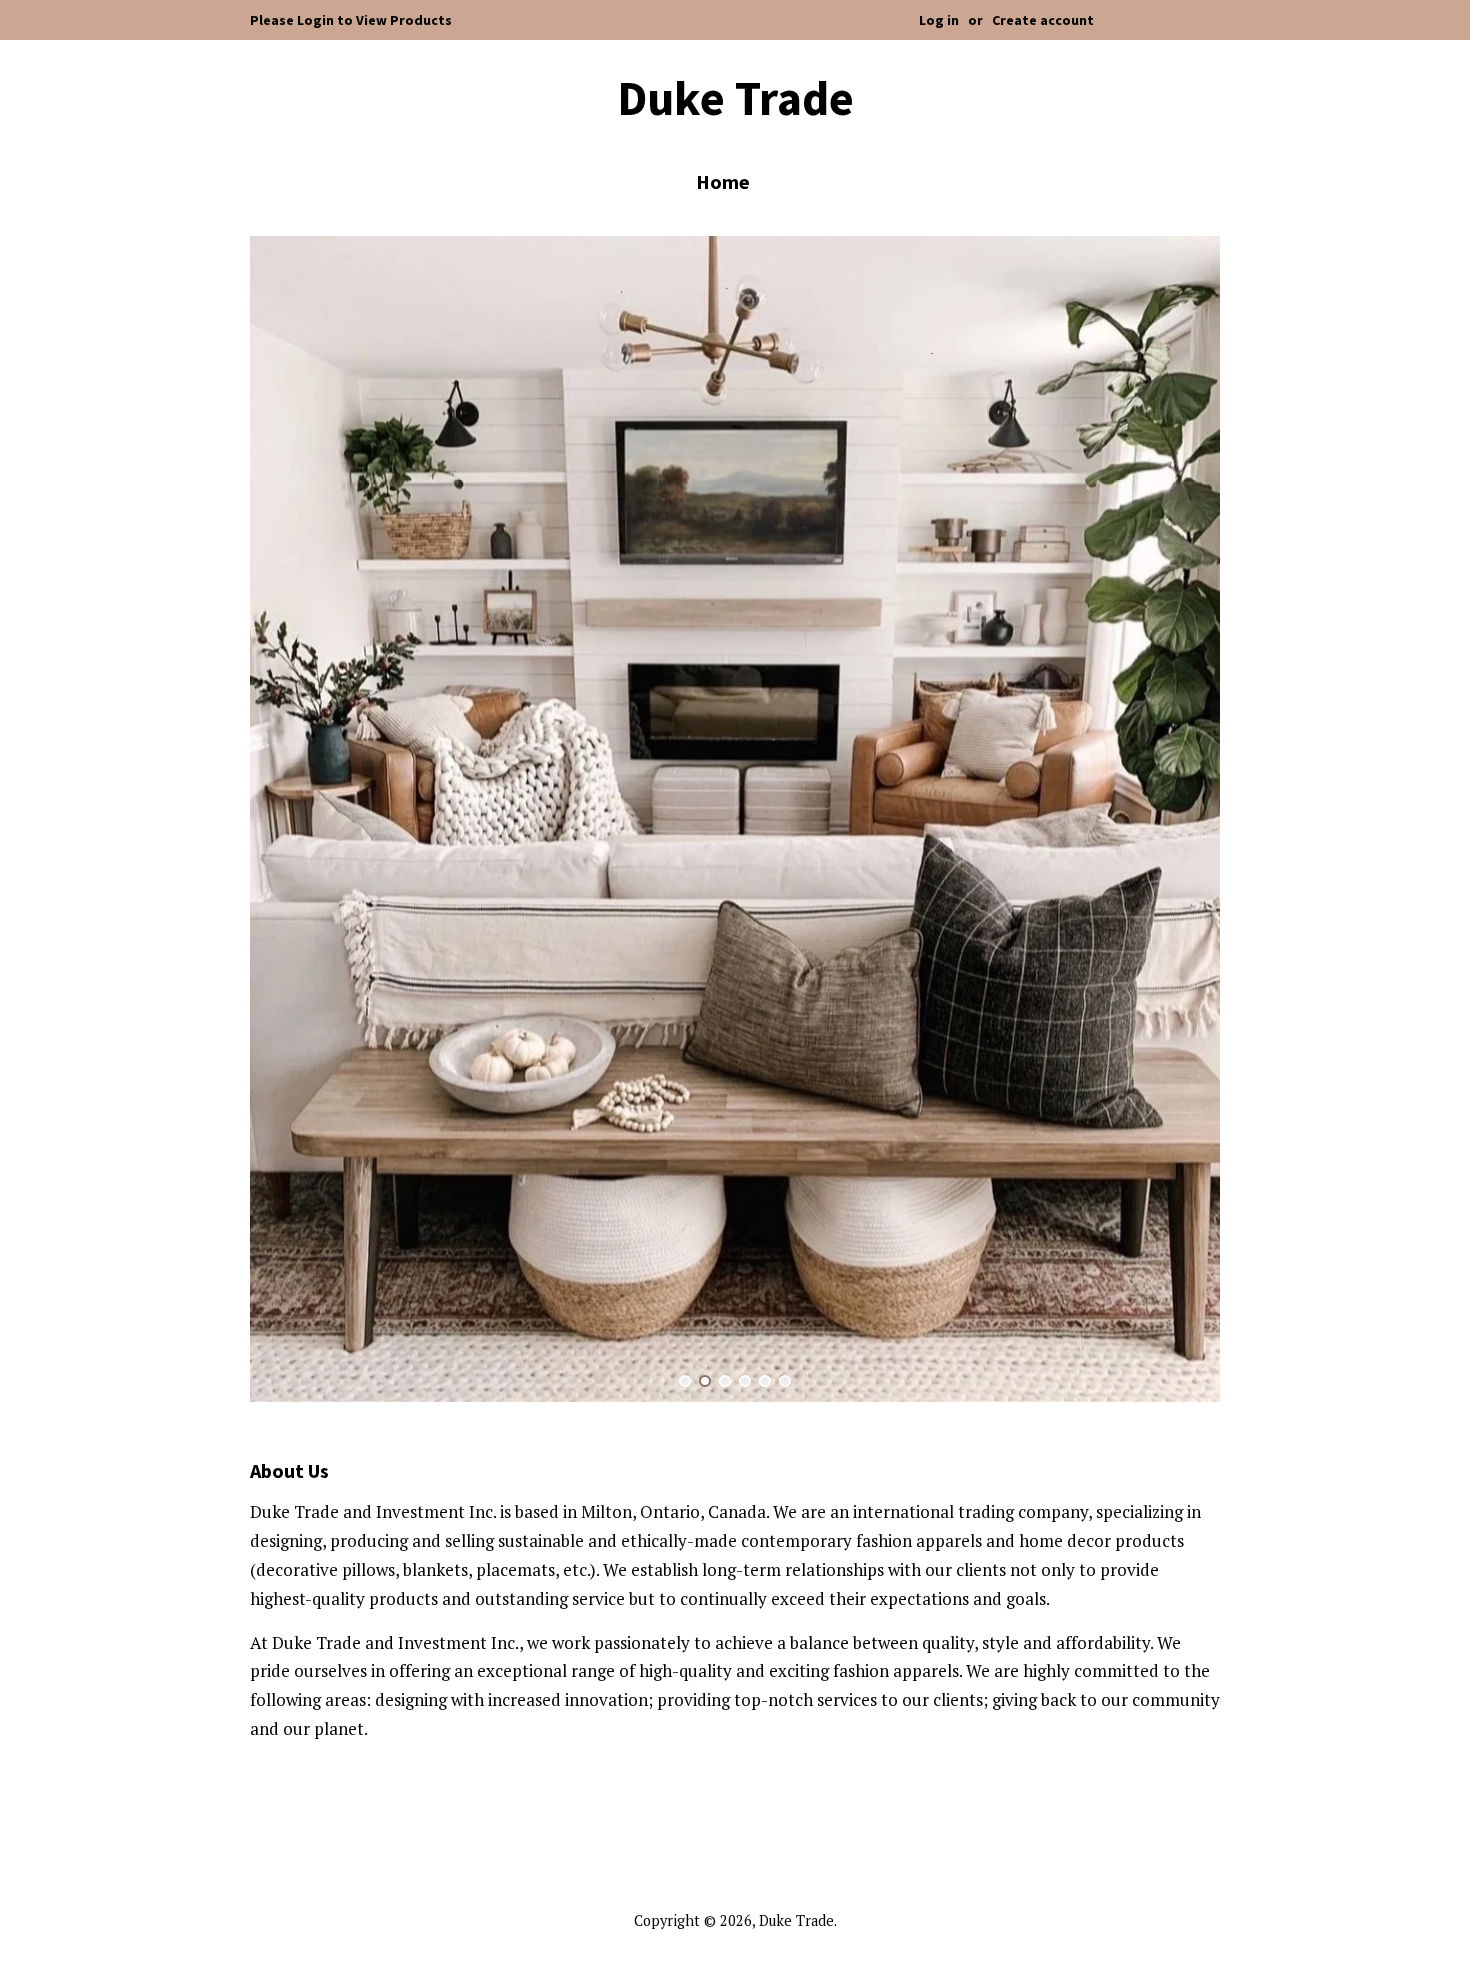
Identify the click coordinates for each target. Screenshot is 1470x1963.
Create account (1043, 20)
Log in (939, 20)
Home (723, 181)
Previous (292, 820)
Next (1177, 820)
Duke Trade (735, 99)
